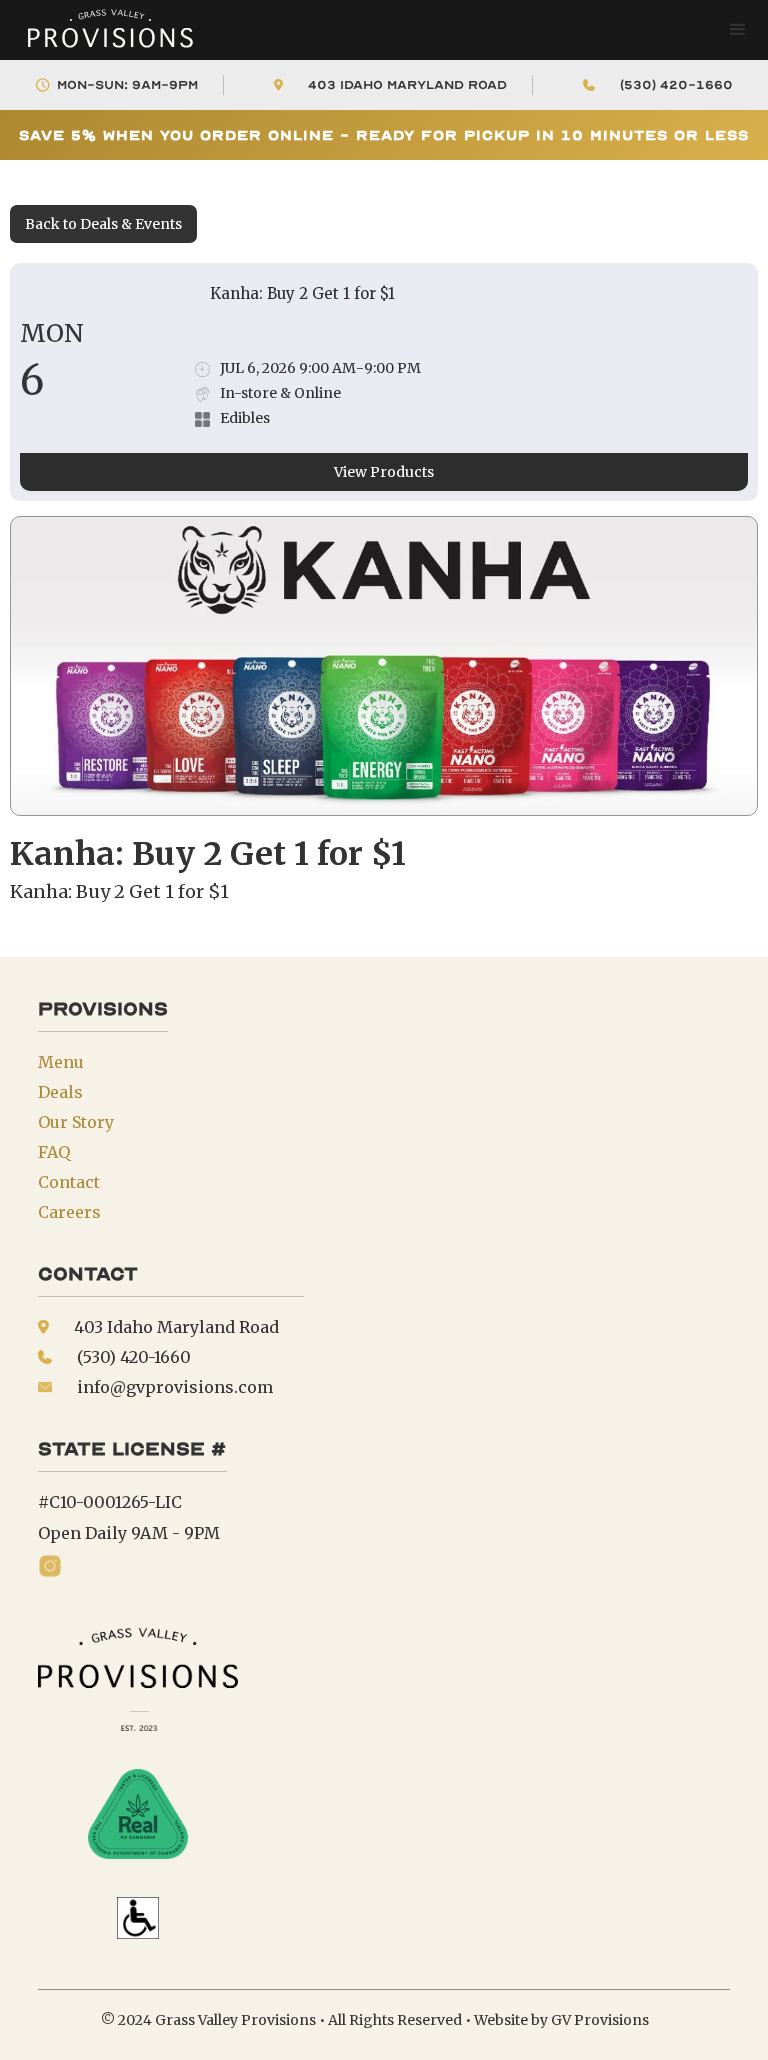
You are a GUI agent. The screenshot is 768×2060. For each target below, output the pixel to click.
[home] (100, 30)
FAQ (54, 1152)
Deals (60, 1092)
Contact (69, 1182)
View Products (384, 472)
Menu (61, 1062)
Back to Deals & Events (103, 224)
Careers (69, 1212)
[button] (738, 30)
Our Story (76, 1122)
